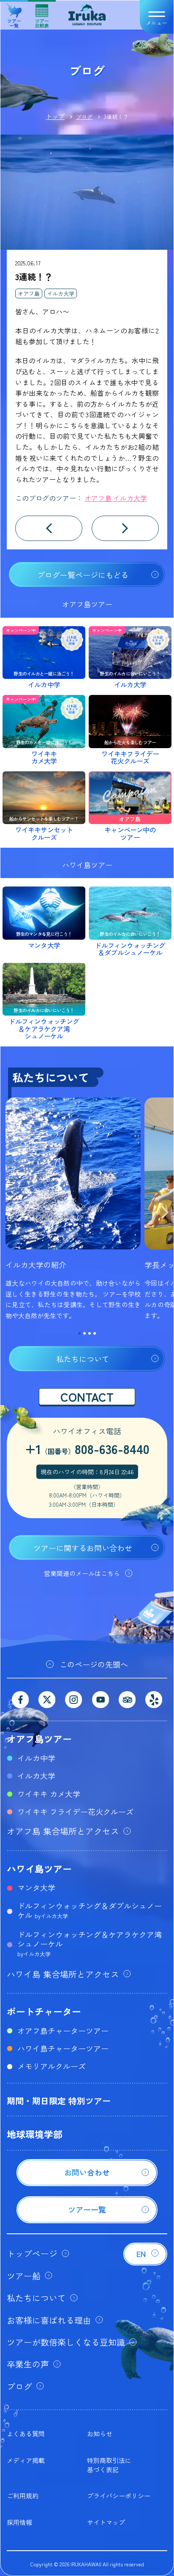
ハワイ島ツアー (39, 1868)
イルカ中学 (36, 1758)
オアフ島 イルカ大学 (116, 498)
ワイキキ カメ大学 (49, 1794)
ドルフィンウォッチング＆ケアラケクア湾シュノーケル (90, 1943)
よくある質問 (26, 2434)
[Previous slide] (9, 1214)
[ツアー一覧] (87, 2220)
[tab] (79, 1333)
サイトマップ (106, 2522)
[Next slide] (165, 1214)
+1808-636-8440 (87, 1449)
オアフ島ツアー (39, 1738)
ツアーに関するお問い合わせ (83, 1548)
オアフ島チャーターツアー (63, 2030)
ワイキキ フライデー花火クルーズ (75, 1811)
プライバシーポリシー (119, 2496)
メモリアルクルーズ (52, 2066)
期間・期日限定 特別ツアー (59, 2101)
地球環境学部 (35, 2134)
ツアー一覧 (14, 20)
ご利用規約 (23, 2496)
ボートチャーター (44, 2011)
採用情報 (19, 2522)
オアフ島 (29, 293)
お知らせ (100, 2434)
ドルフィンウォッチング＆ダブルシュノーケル (90, 1910)
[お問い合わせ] (87, 2183)
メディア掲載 (26, 2460)
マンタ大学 (36, 1887)
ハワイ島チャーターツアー (63, 2048)
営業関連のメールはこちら (82, 1573)
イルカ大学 (61, 293)
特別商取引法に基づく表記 (109, 2465)
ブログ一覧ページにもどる (83, 575)
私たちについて (83, 1359)
